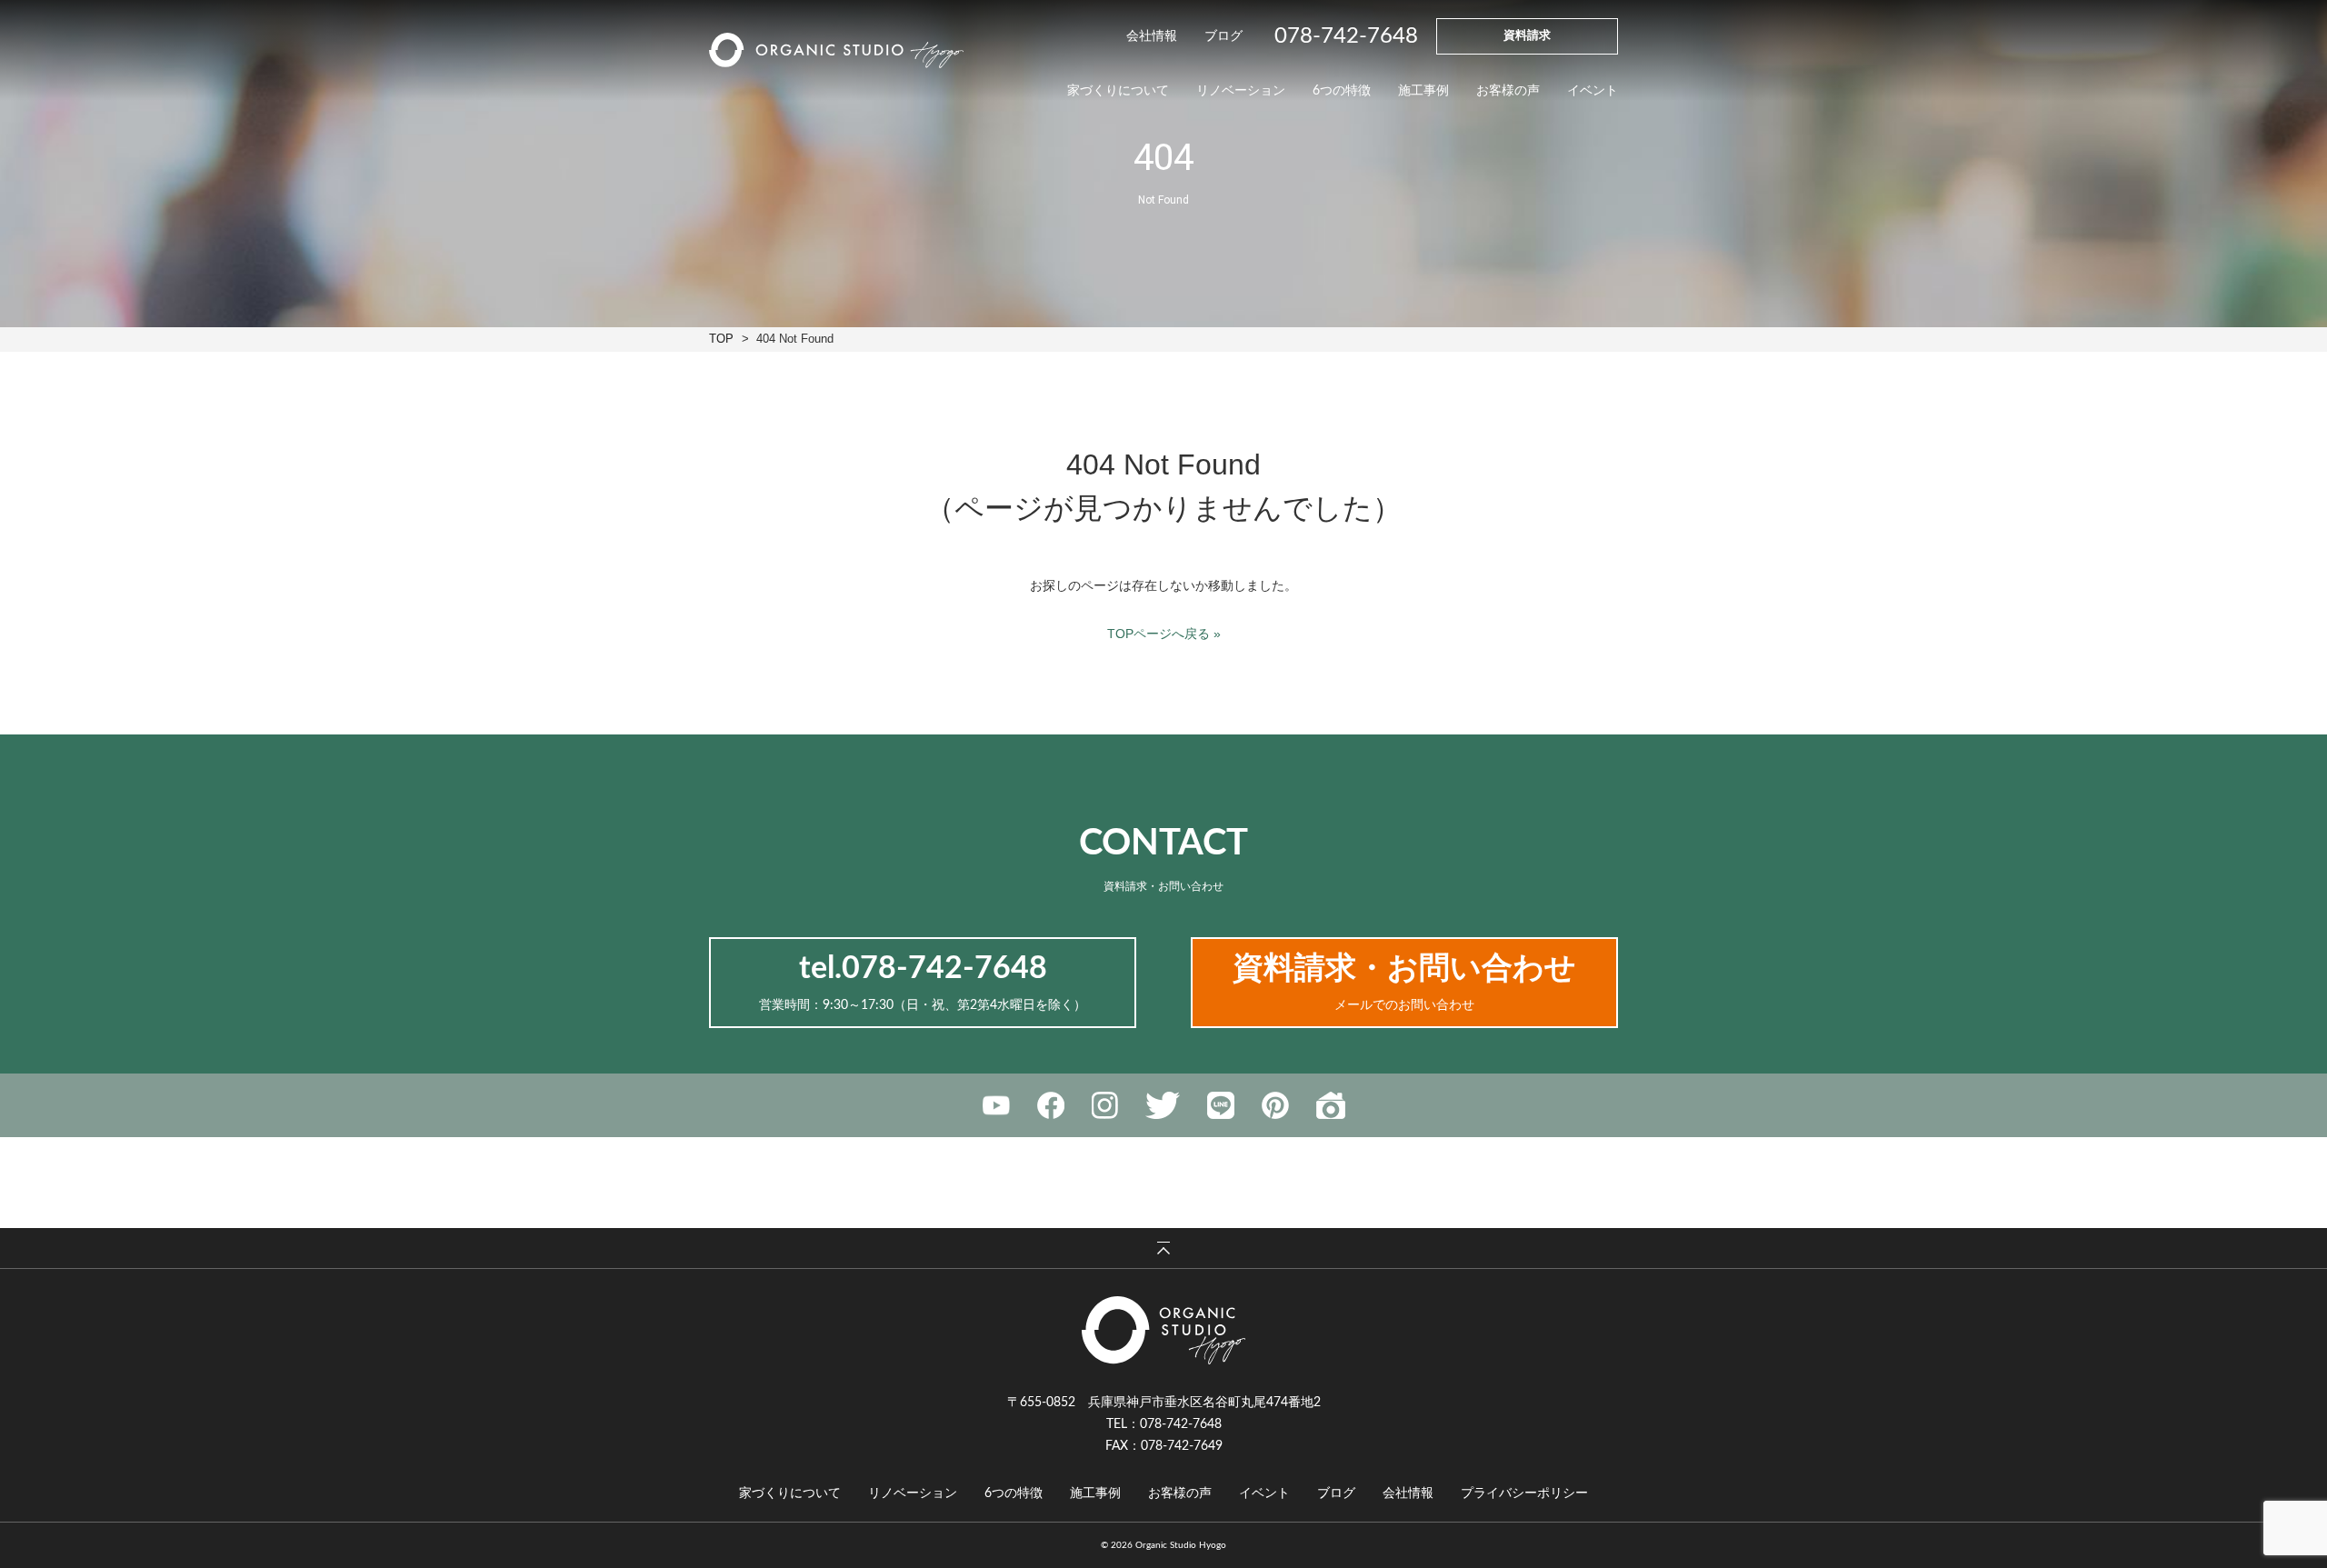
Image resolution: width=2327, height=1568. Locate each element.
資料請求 (1527, 36)
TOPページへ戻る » (1164, 634)
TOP (721, 339)
